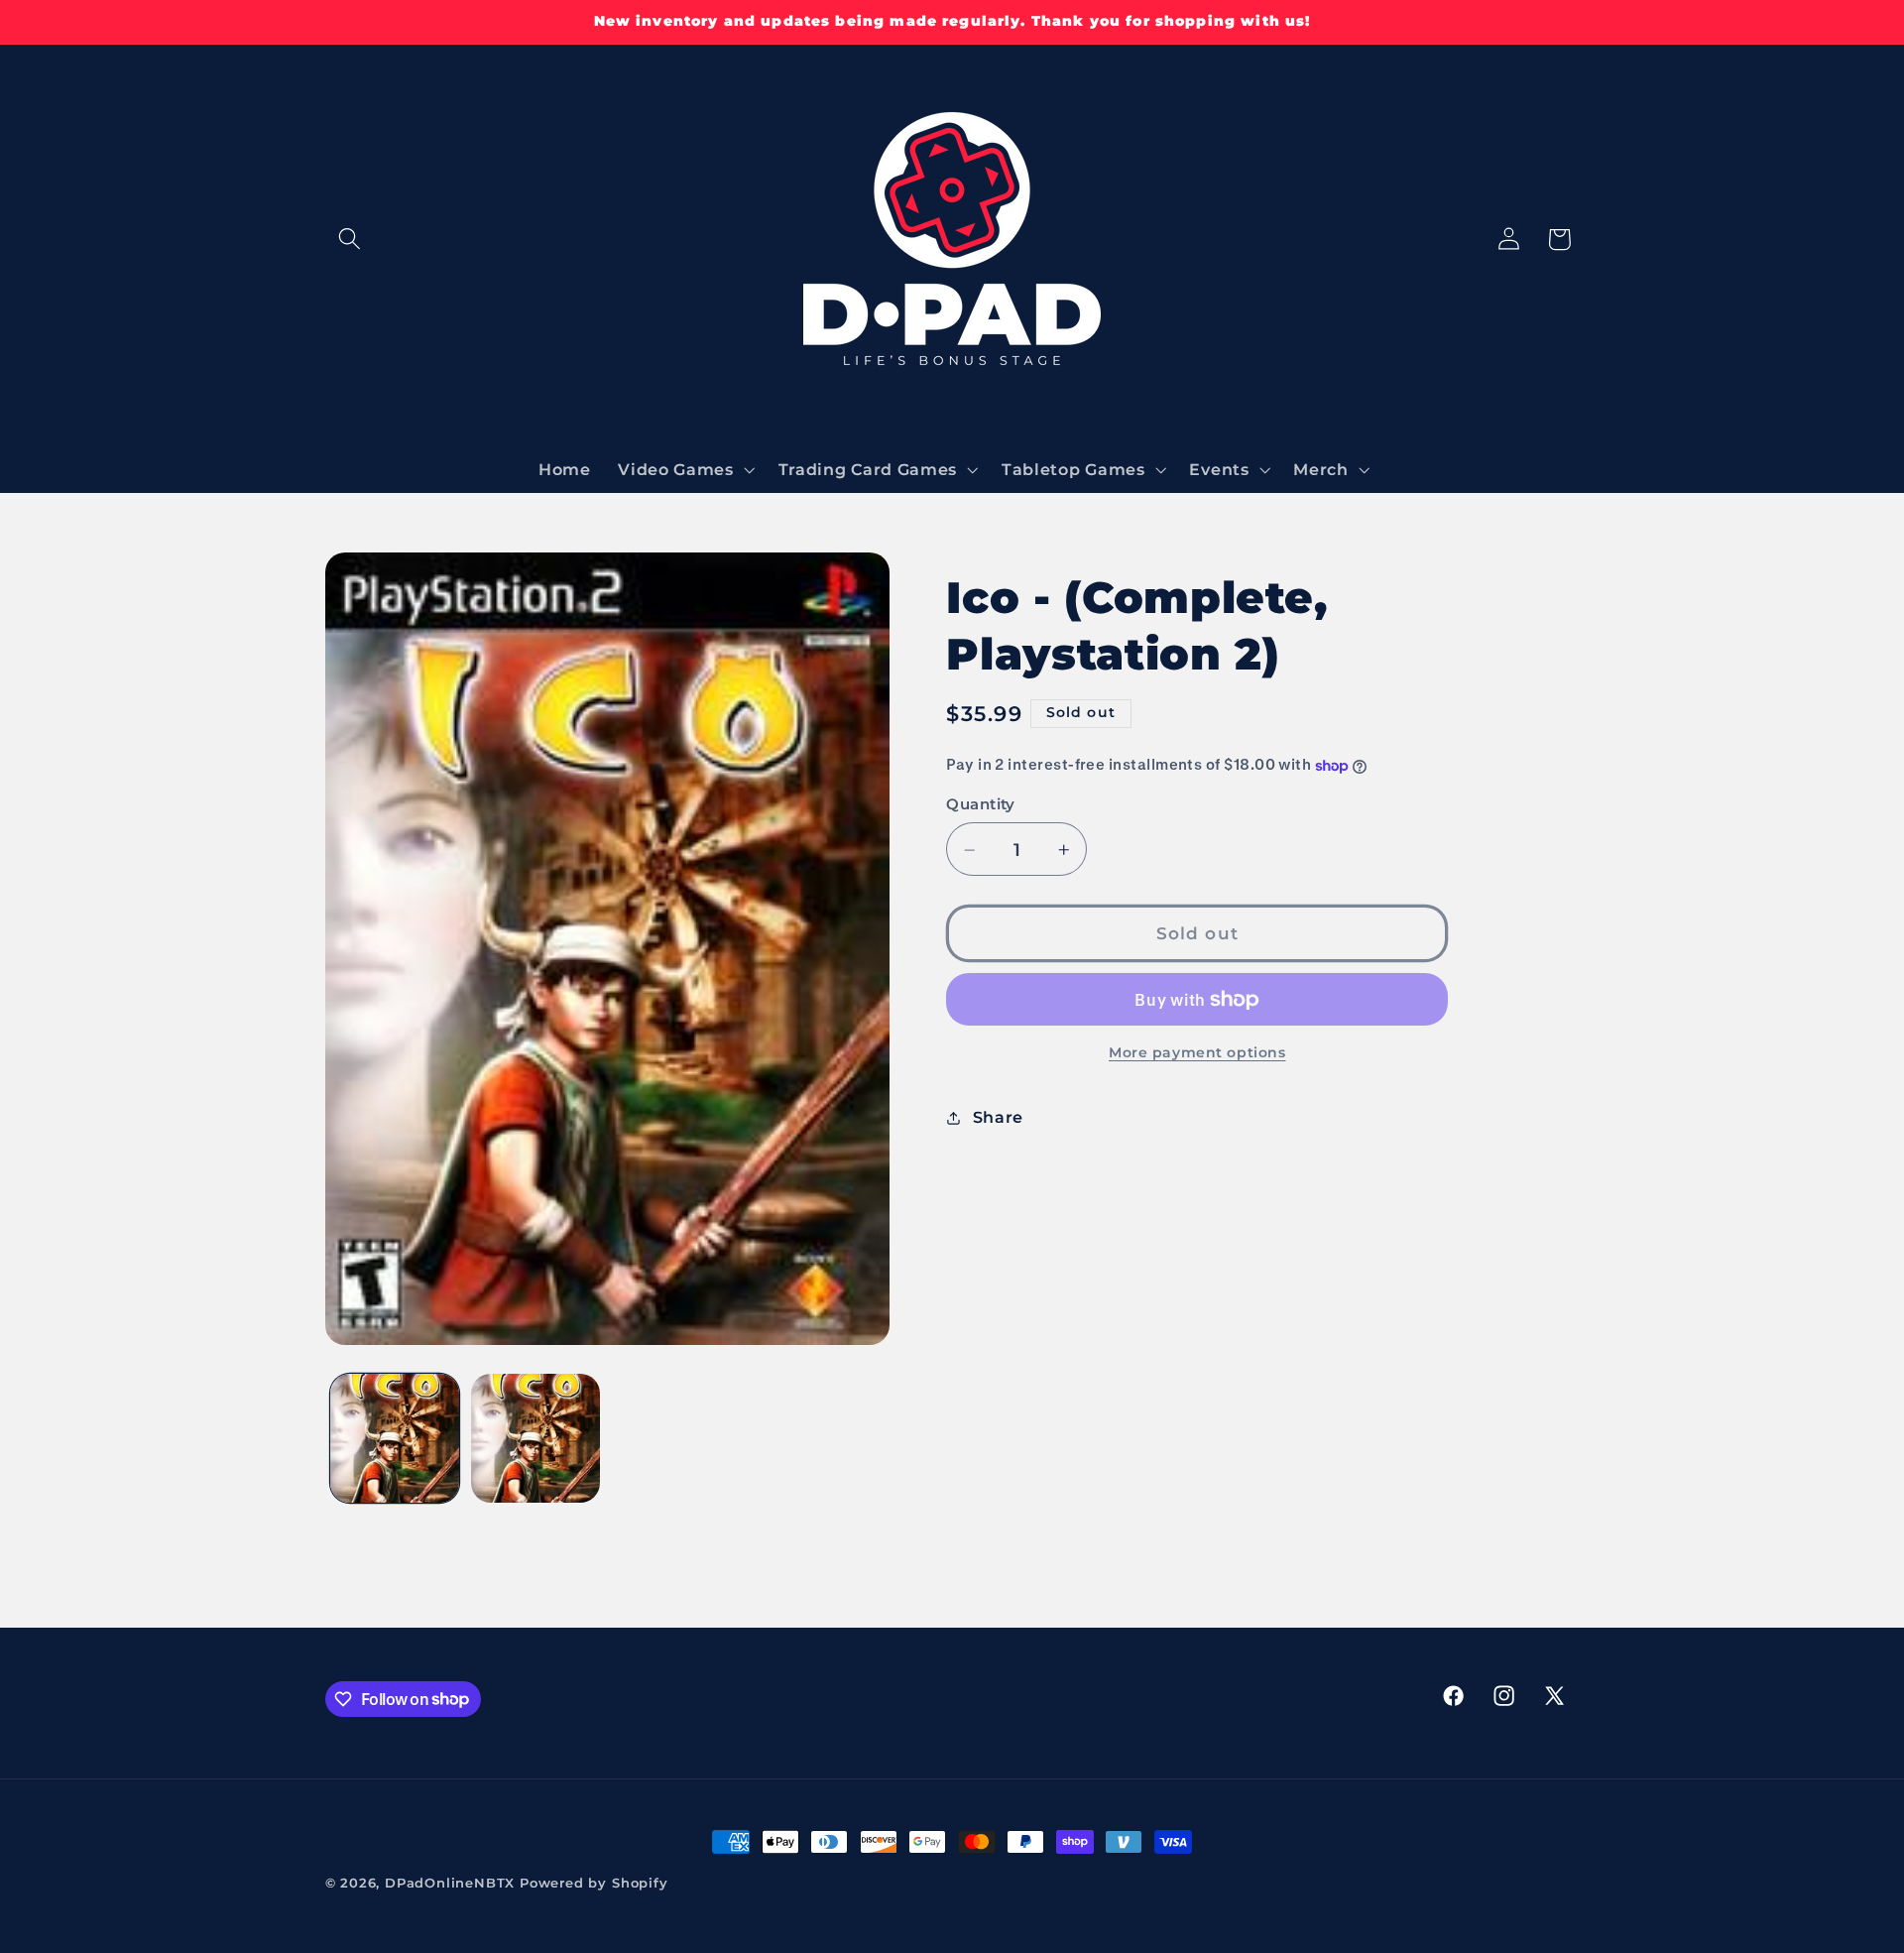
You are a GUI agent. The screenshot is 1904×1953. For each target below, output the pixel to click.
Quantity (981, 805)
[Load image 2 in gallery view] (535, 1438)
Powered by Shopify (594, 1883)
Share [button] (998, 1117)
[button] (351, 240)
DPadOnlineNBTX (450, 1883)
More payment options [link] (1197, 1053)
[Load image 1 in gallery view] (395, 1438)
